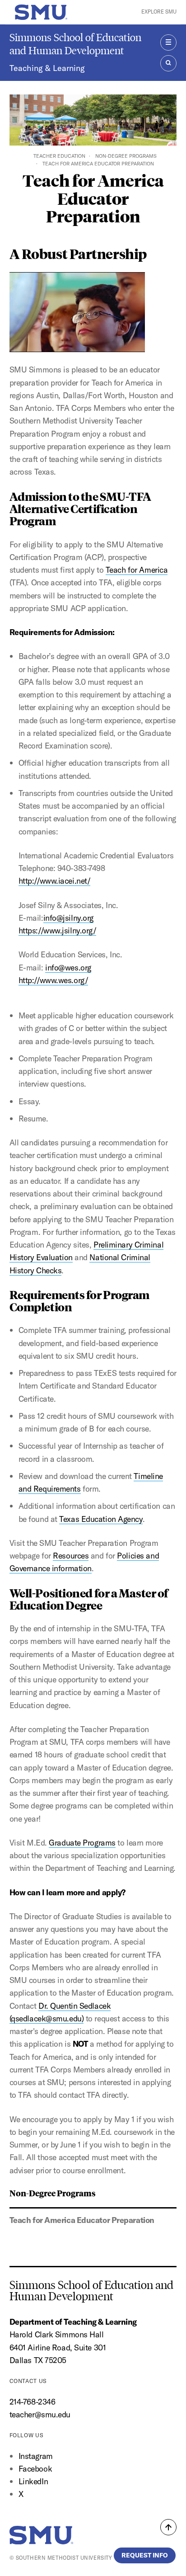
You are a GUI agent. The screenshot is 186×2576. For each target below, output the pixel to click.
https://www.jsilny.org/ (58, 930)
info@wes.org (68, 968)
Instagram (36, 2456)
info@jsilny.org (68, 918)
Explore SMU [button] (159, 12)
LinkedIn (33, 2481)
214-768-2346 (33, 2402)
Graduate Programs (82, 1843)
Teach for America (137, 570)
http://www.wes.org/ (53, 980)
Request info (145, 2555)
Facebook (35, 2469)
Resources (71, 1556)
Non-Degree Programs (126, 156)
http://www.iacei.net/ (55, 881)
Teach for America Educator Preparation (82, 2220)
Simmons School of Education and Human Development (75, 44)
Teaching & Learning (47, 68)
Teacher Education (59, 156)
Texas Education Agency (101, 1519)
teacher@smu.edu (40, 2414)
